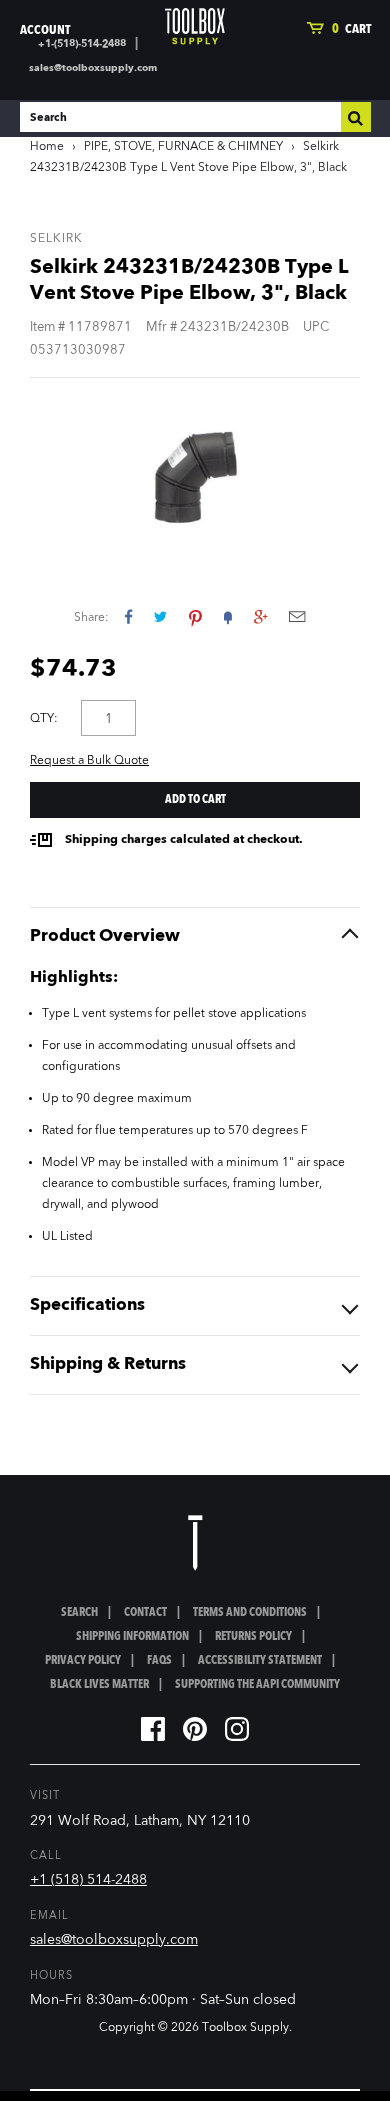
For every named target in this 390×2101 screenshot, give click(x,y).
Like (128, 616)
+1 (260, 616)
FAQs (159, 1661)
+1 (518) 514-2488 (88, 1880)
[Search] (356, 117)
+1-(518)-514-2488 (82, 44)
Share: (91, 618)
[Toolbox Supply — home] (195, 26)
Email (297, 616)
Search (79, 1613)
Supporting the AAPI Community (257, 1685)
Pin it (195, 616)
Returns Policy (253, 1637)
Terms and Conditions (250, 1613)
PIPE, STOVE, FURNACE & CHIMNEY (183, 147)
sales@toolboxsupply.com (93, 68)
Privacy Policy (83, 1661)
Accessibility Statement (260, 1661)
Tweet (160, 616)
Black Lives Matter (99, 1685)
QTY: (44, 719)
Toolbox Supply (245, 2028)
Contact (145, 1613)
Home (47, 147)
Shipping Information (132, 1637)
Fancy (228, 616)
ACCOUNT (45, 30)
